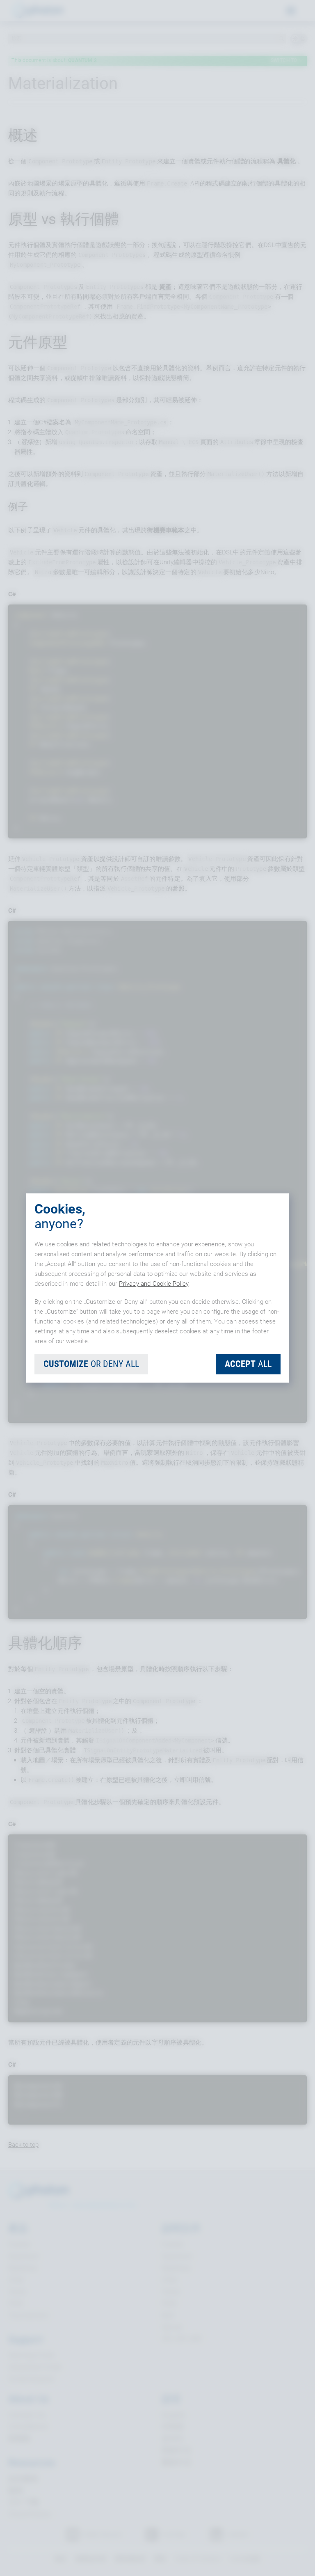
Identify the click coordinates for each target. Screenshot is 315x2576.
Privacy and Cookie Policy (154, 1284)
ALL (248, 1364)
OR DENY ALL (91, 1364)
